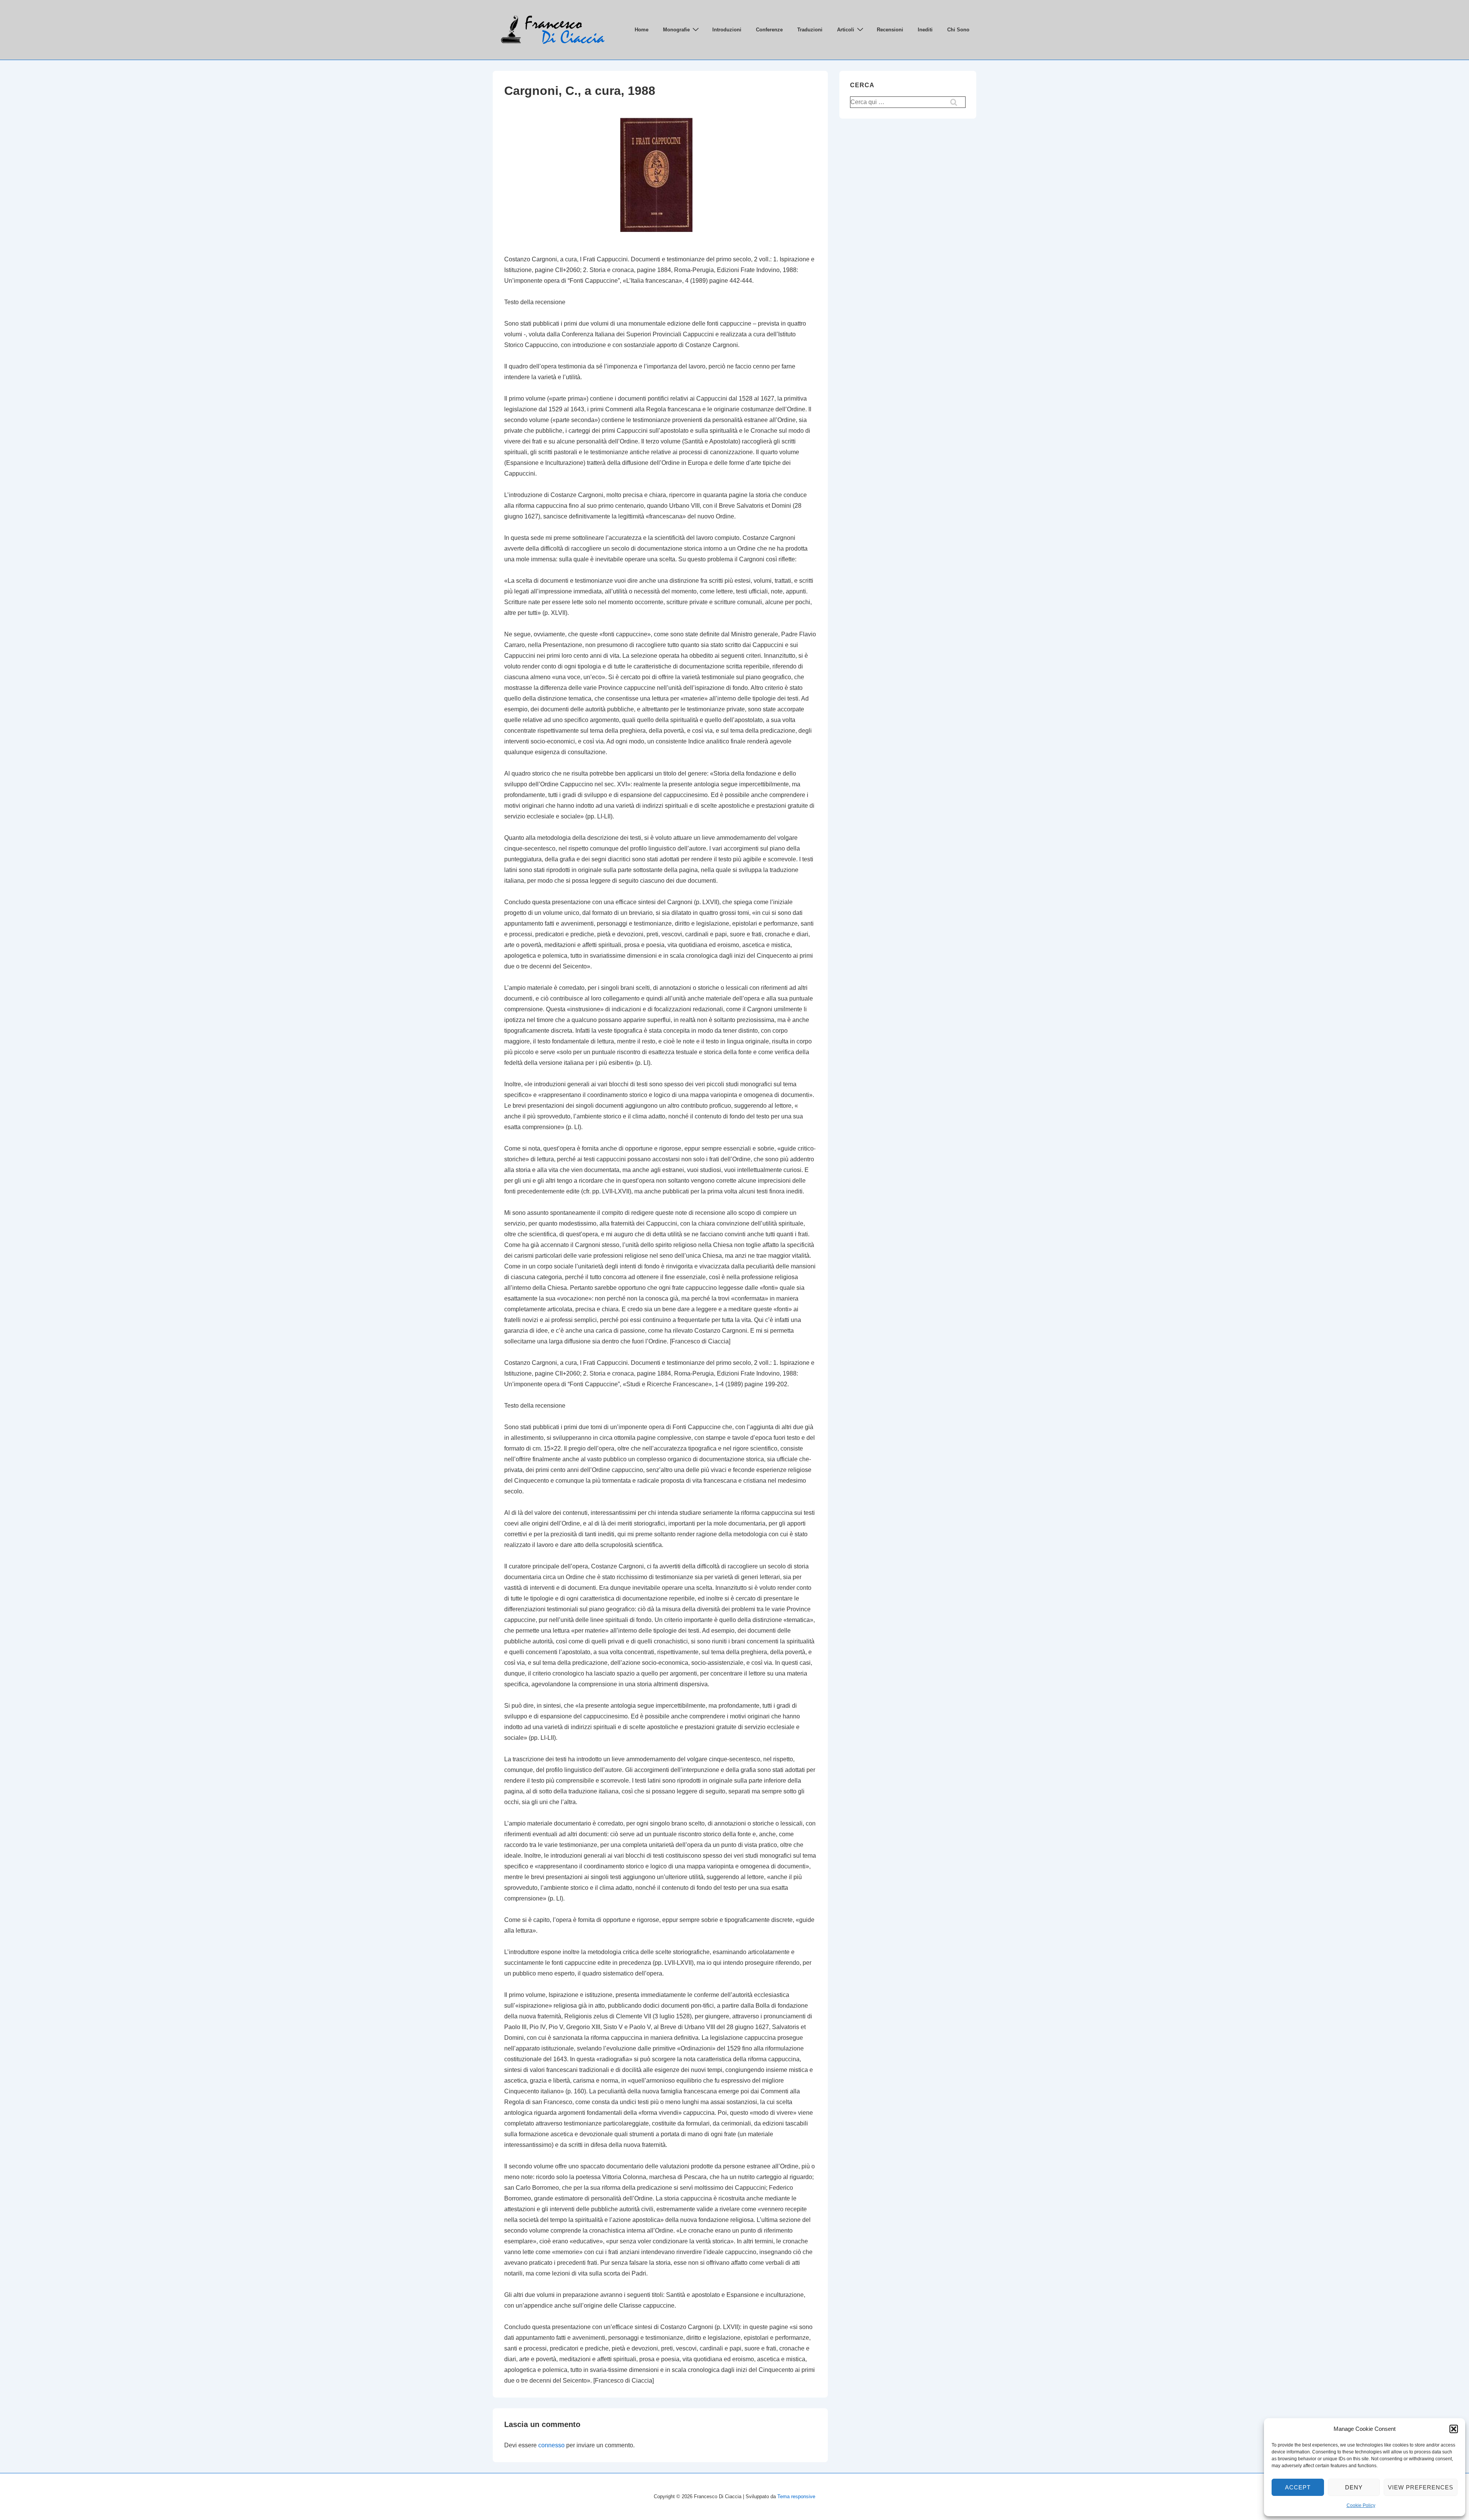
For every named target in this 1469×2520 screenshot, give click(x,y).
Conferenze (769, 30)
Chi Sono (958, 30)
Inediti (925, 30)
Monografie (676, 30)
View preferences (1421, 2487)
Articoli (846, 30)
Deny (1354, 2487)
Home (642, 30)
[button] (1454, 2429)
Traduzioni (810, 30)
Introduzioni (727, 30)
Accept (1298, 2487)
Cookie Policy (1361, 2505)
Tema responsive (796, 2496)
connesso (551, 2445)
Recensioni (890, 30)
